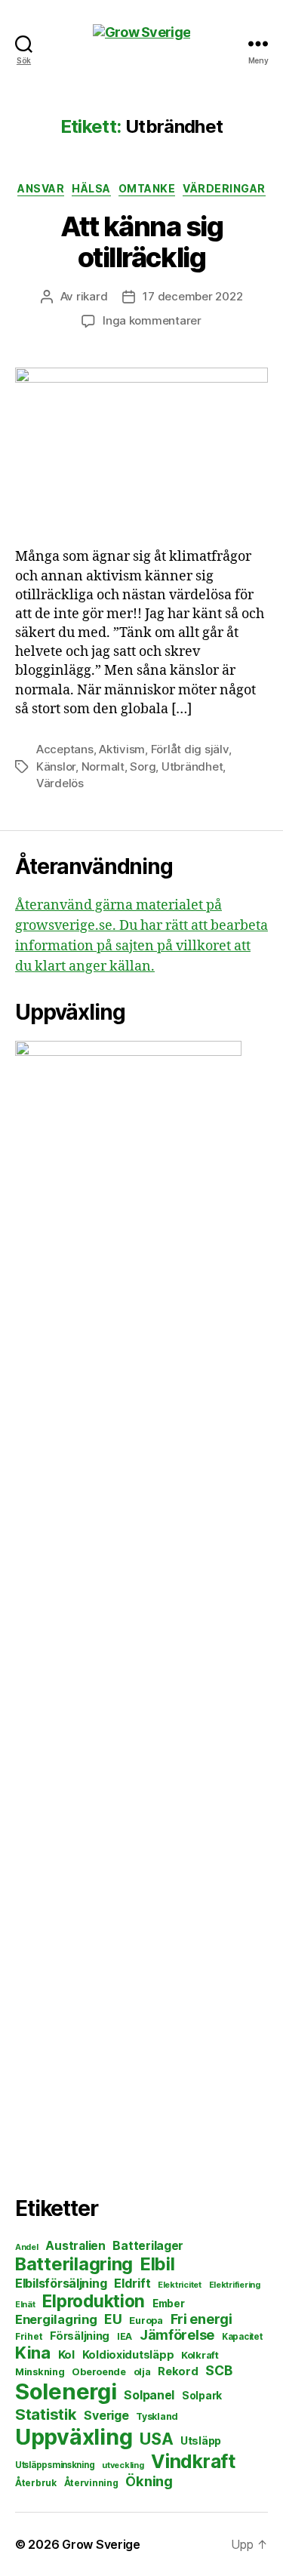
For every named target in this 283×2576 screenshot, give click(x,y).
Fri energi (201, 2319)
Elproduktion (94, 2301)
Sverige (106, 2416)
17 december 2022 (192, 296)
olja (142, 2372)
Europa (146, 2321)
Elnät (25, 2305)
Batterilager (148, 2246)
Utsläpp (201, 2441)
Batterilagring (74, 2264)
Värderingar (224, 188)
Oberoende (99, 2372)
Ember (169, 2304)
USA (156, 2439)
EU (113, 2319)
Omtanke (147, 188)
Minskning (40, 2372)
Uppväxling (74, 2437)
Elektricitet (180, 2285)
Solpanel (149, 2395)
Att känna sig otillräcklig (142, 242)
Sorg (143, 766)
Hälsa (91, 188)
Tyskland (157, 2416)
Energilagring (56, 2319)
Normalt (103, 766)
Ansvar (41, 188)
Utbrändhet (192, 766)
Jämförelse (177, 2335)
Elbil (158, 2264)
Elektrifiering (235, 2285)
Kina (33, 2353)
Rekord (178, 2371)
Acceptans (65, 749)
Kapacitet (242, 2337)
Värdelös (60, 783)
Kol (66, 2354)
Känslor (56, 766)
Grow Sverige (101, 2544)
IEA (125, 2336)
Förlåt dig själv (190, 749)
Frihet (29, 2336)
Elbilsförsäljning (61, 2283)
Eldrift (132, 2283)
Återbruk (36, 2483)
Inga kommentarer (152, 320)
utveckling (123, 2465)
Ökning (149, 2481)
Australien (75, 2246)
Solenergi (66, 2391)
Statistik (46, 2414)
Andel (27, 2247)
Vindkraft (193, 2461)
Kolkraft (200, 2355)
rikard (92, 296)
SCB (218, 2370)
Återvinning (91, 2483)
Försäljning (80, 2336)
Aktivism (122, 749)
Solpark (202, 2396)
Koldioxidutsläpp (128, 2355)
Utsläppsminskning (55, 2465)
